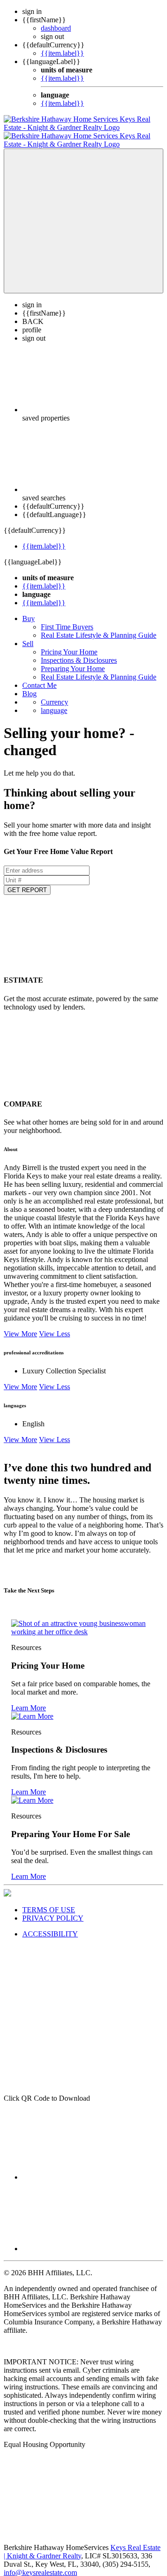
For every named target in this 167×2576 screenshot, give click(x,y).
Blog (29, 685)
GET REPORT (27, 882)
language (54, 702)
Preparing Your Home (73, 660)
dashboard (56, 28)
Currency (55, 694)
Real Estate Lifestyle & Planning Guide (99, 627)
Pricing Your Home (69, 644)
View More (20, 1325)
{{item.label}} (62, 53)
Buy (29, 610)
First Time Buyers (67, 618)
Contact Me (39, 677)
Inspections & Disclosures (79, 652)
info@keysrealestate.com (40, 2564)
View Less (55, 1325)
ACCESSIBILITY (50, 1926)
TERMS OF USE (49, 1901)
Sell (28, 635)
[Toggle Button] (83, 213)
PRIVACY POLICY (53, 1910)
